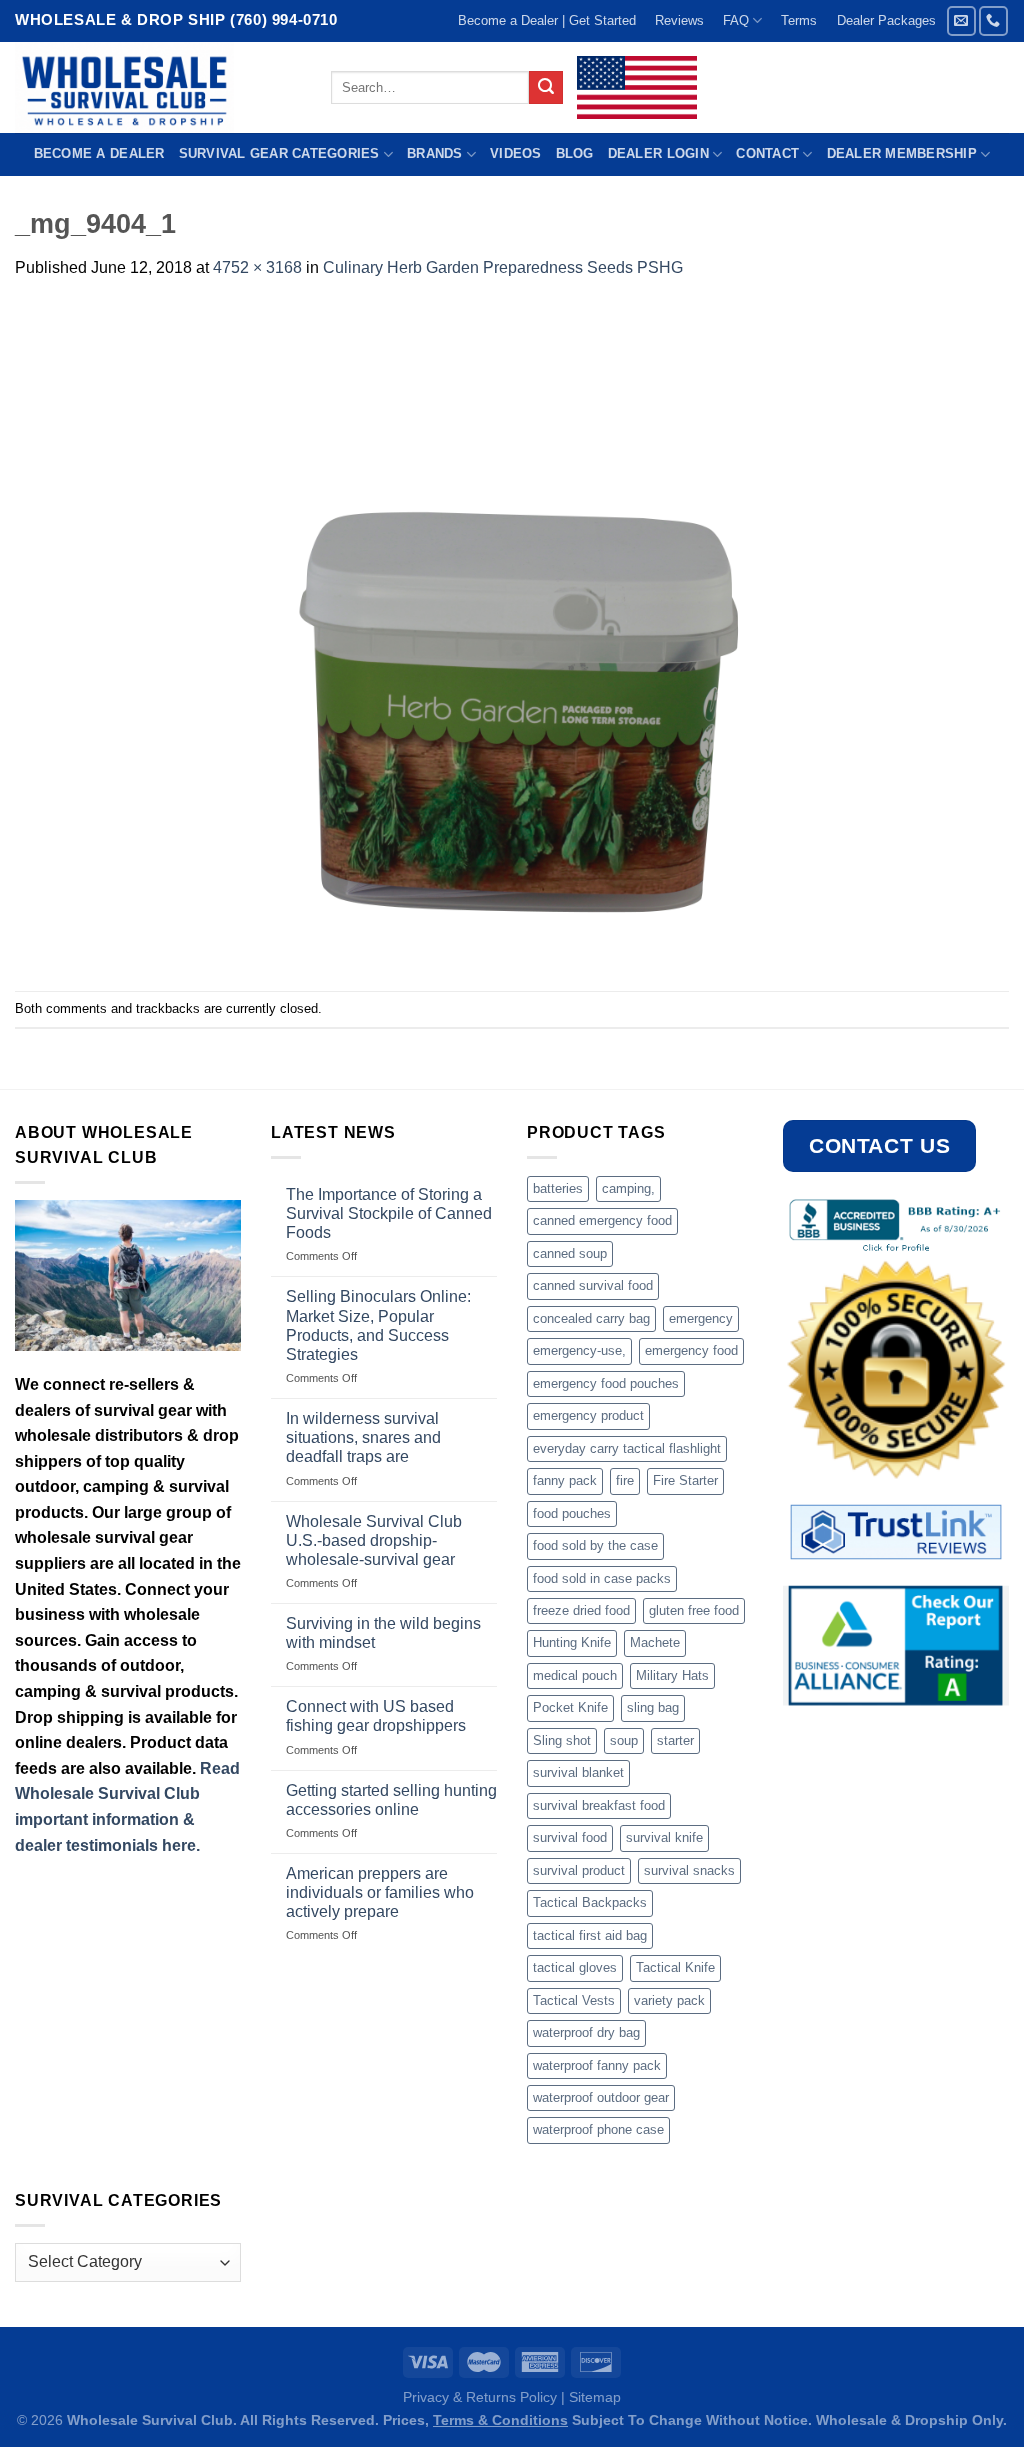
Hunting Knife (572, 1642)
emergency (701, 1318)
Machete (655, 1642)
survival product (579, 1870)
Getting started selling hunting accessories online (391, 1800)
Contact (767, 153)
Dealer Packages (886, 20)
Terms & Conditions (500, 2420)
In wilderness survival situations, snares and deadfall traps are (363, 1437)
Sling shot (562, 1740)
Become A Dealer (99, 153)
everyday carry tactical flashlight (627, 1448)
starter (675, 1740)
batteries (558, 1188)
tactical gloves (575, 1967)
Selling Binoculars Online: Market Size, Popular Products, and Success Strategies (378, 1325)
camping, (628, 1188)
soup (624, 1740)
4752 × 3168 (257, 267)
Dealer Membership (902, 153)
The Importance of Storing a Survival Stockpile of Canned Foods (389, 1213)
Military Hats (672, 1675)
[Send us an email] (961, 20)
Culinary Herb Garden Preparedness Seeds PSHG (503, 267)
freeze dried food (581, 1610)
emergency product (588, 1415)
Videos (516, 153)
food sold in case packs (602, 1578)
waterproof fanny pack (597, 2065)
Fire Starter (685, 1480)
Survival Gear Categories (279, 153)
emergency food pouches (606, 1383)
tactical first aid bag (590, 1935)
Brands (435, 153)
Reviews (679, 20)
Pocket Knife (570, 1707)
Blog (575, 153)
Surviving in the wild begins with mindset (383, 1633)
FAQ (736, 20)
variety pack (669, 2000)
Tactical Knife (675, 1967)
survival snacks (689, 1870)
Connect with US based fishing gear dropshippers (376, 1716)
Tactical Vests (574, 2000)
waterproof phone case (598, 2129)
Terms (799, 20)
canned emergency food (602, 1220)
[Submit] (546, 88)
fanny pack (565, 1480)
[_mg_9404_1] (512, 634)
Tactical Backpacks (590, 1902)
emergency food (691, 1350)
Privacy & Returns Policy (480, 2397)
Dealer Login (658, 153)
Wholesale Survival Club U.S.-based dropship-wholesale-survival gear (374, 1540)
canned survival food (593, 1285)
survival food (570, 1837)
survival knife (664, 1837)
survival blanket (578, 1772)
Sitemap (595, 2397)
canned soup (570, 1253)
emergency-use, (579, 1350)
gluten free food (694, 1610)
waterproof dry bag (586, 2032)
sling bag (653, 1707)
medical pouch (575, 1675)
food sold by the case (595, 1545)
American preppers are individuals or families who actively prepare (380, 1892)
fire (625, 1480)
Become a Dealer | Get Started (547, 20)
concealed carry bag (591, 1318)
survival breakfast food (599, 1805)
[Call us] (993, 20)
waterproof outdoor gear (601, 2097)
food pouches (572, 1513)
